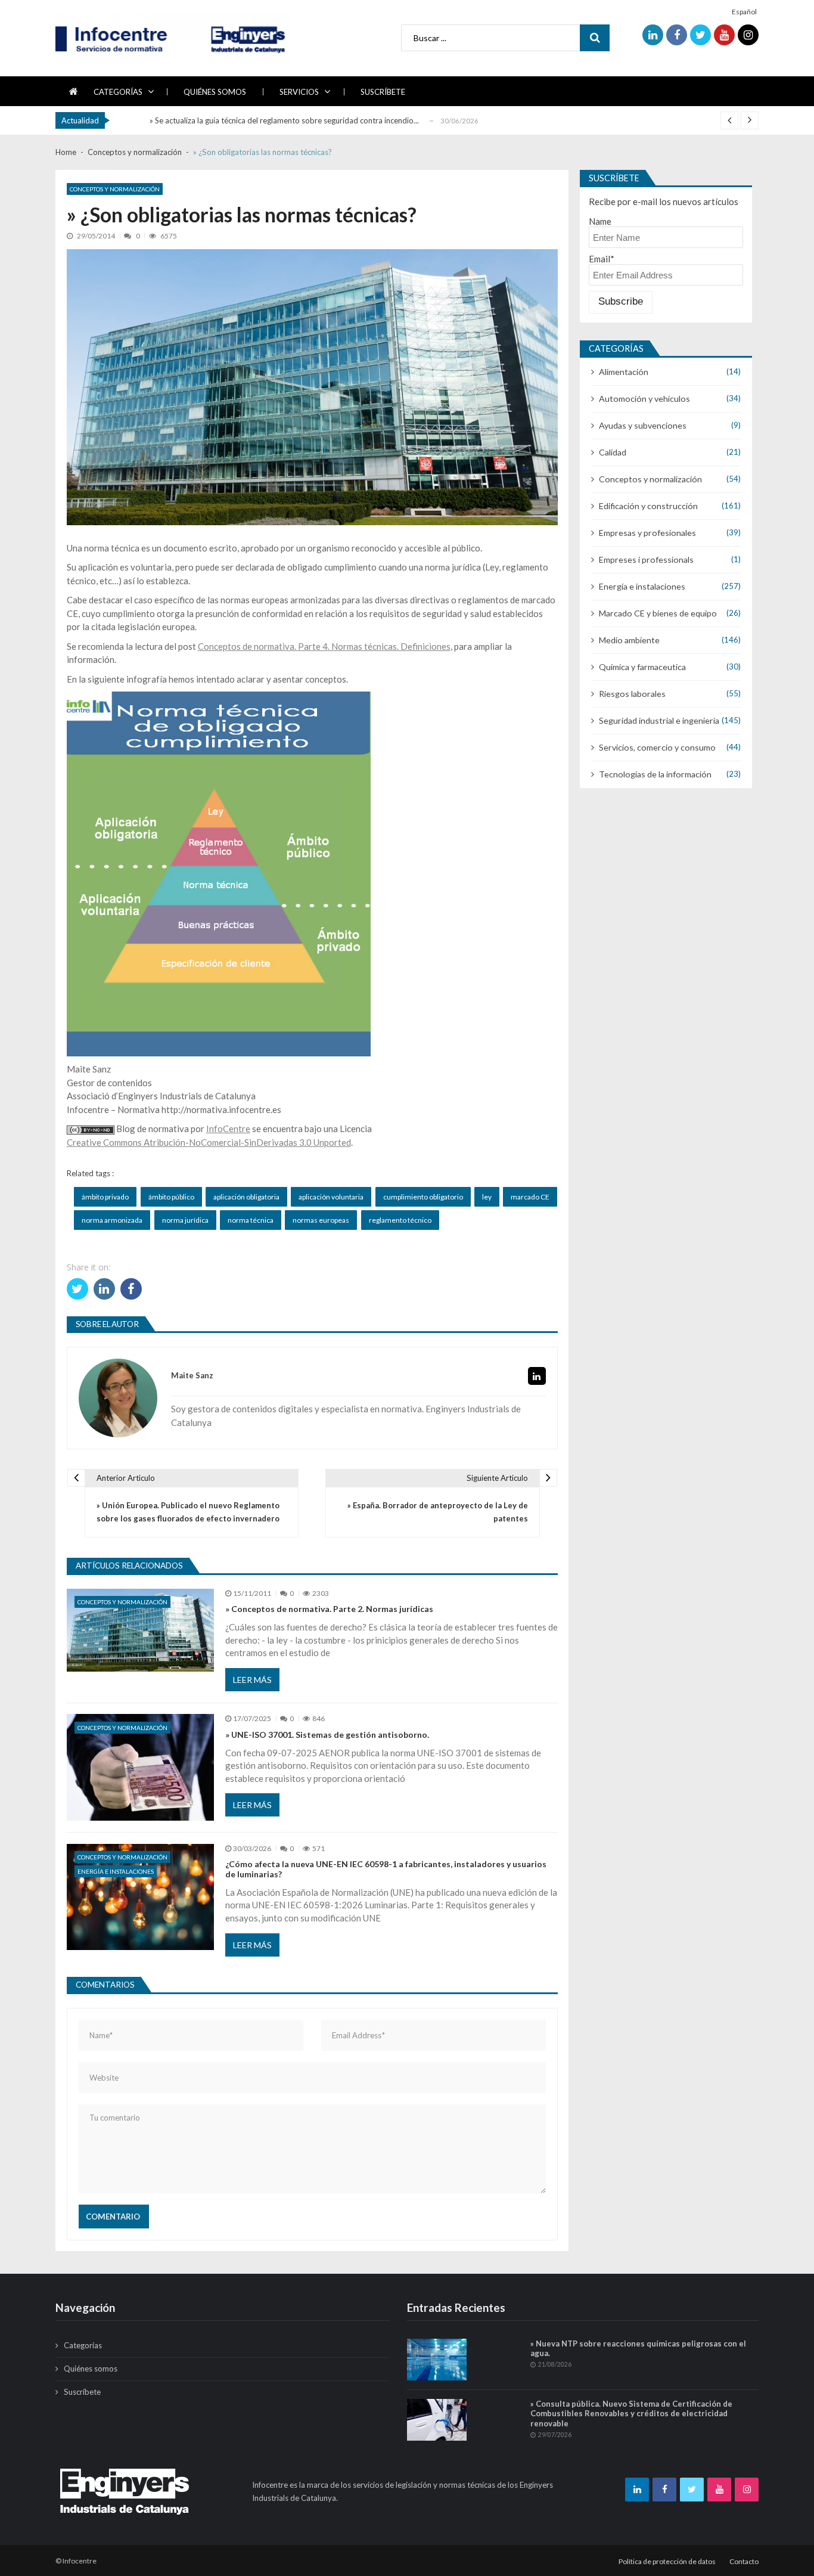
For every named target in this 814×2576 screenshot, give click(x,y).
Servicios (299, 92)
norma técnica (251, 1220)
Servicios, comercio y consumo (657, 747)
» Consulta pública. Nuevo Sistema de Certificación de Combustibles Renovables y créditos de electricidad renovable (631, 2414)
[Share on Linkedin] (104, 1289)
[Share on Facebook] (131, 1289)
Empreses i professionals (646, 559)
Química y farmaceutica (642, 667)
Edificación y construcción (648, 506)
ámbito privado (105, 1197)
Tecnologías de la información (655, 774)
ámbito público (171, 1197)
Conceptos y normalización (115, 189)
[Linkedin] (537, 1376)
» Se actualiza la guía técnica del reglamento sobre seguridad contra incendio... (284, 120)
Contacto (744, 2561)
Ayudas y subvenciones (643, 425)
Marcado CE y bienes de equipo (658, 613)
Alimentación (624, 372)
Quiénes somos (215, 92)
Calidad (613, 452)
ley (487, 1197)
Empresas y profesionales (647, 533)
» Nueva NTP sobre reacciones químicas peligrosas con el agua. (638, 2349)
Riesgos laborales (632, 694)
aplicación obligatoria (246, 1197)
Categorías (118, 92)
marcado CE (530, 1197)
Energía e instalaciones (116, 1871)
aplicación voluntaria (331, 1197)
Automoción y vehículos (644, 399)
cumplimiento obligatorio (423, 1197)
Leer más (252, 1680)
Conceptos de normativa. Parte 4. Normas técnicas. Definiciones (324, 646)
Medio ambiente (629, 640)
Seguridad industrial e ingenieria (659, 720)
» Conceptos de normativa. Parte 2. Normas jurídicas (329, 1609)
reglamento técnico (400, 1220)
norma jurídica (185, 1220)
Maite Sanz (192, 1376)
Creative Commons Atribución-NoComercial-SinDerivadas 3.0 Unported (209, 1142)
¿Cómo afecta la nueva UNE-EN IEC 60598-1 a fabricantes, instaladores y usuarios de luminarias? (386, 1869)
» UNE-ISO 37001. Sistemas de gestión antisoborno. (327, 1735)
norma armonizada (112, 1220)
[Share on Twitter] (77, 1289)
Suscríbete (383, 92)
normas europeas (321, 1220)
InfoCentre (228, 1129)
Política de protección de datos (667, 2561)
